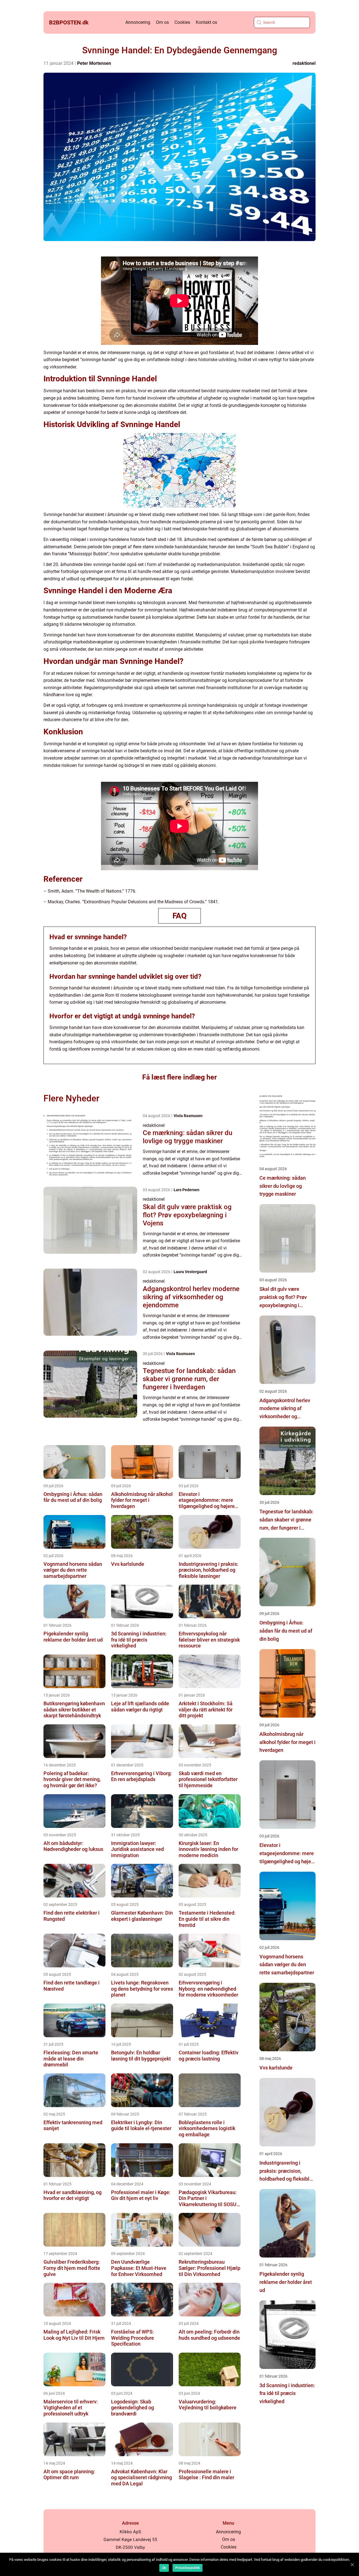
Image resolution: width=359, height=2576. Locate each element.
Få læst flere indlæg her (179, 1077)
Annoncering (138, 22)
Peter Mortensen (94, 63)
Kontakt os (206, 22)
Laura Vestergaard (190, 1272)
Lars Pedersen (187, 1190)
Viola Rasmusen (188, 1116)
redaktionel (304, 63)
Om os (162, 22)
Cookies (182, 22)
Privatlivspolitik (187, 2568)
